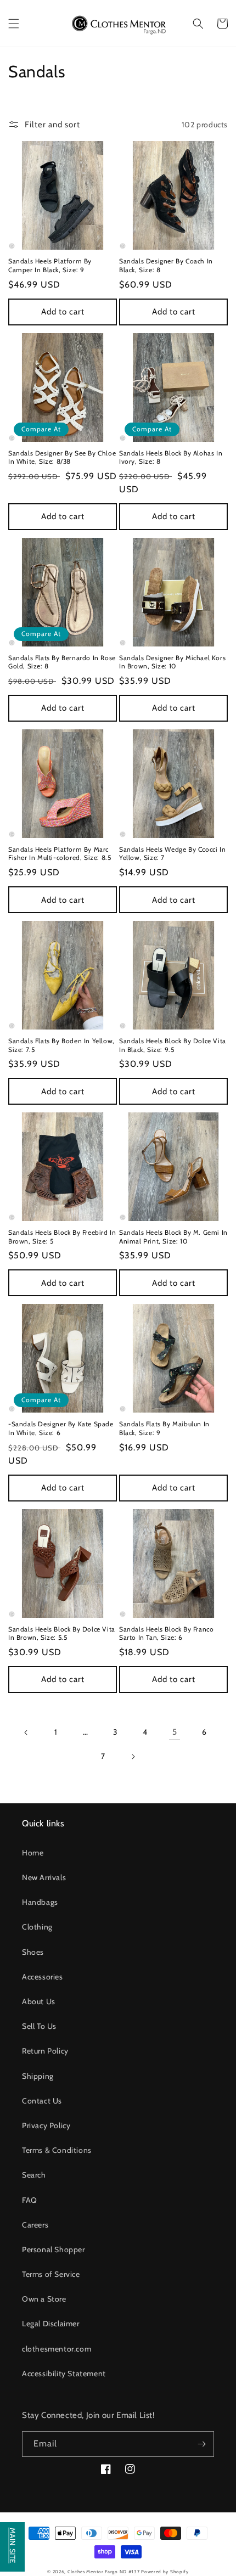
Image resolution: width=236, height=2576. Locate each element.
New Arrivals (44, 1877)
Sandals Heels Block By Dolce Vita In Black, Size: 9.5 (173, 1045)
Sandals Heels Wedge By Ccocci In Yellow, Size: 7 (172, 854)
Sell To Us (39, 2026)
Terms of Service (51, 2274)
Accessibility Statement (64, 2373)
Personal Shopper (54, 2249)
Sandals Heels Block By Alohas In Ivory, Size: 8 (171, 457)
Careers (35, 2225)
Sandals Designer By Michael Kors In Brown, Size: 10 (172, 662)
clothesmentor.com (57, 2349)
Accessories (43, 1977)
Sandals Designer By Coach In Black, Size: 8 (166, 265)
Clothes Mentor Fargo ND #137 (104, 2572)
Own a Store (44, 2299)
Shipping (38, 2076)
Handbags (40, 1902)
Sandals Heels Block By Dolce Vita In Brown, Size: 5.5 (62, 1633)
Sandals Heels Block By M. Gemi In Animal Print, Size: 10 (173, 1237)
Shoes (33, 1952)
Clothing (37, 1927)
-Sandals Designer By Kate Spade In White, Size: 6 (61, 1428)
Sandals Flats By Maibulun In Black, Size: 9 (164, 1428)
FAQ (30, 2200)
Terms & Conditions (57, 2150)
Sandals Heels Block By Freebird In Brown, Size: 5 (62, 1237)
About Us (39, 2001)
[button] (14, 24)
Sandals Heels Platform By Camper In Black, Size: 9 (50, 265)
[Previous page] (26, 1733)
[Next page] (133, 1757)
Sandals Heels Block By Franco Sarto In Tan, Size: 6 (166, 1633)
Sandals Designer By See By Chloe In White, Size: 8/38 (62, 457)
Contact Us (42, 2101)
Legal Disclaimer (51, 2324)
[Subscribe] (201, 2444)
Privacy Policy (46, 2125)
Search (34, 2175)
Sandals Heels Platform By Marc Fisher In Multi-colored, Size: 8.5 (60, 854)
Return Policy (45, 2051)
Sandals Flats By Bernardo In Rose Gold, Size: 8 (62, 662)
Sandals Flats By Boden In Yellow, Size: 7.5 (61, 1045)
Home (33, 1853)
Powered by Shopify (165, 2572)
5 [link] (175, 1732)
